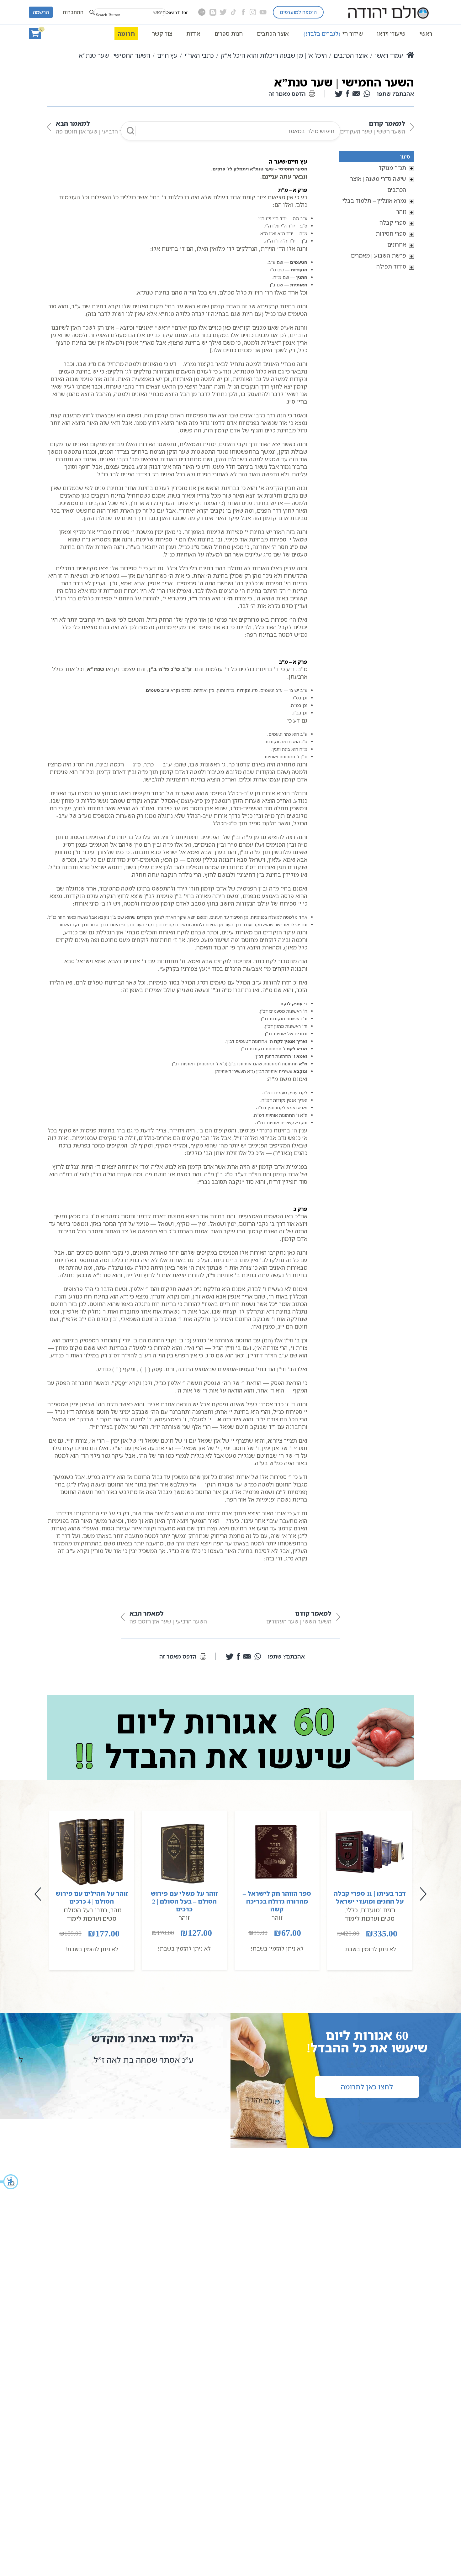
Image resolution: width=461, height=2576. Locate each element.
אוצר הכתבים (273, 34)
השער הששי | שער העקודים (373, 127)
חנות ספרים (229, 34)
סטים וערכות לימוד (370, 1918)
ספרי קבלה (393, 222)
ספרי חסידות (391, 233)
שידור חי (333, 34)
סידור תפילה (391, 266)
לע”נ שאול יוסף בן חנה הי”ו (139, 2060)
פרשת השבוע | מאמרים (379, 255)
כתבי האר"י (199, 55)
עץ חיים (167, 55)
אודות (193, 34)
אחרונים (397, 244)
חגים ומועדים (378, 1910)
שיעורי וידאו (391, 34)
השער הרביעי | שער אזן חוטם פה (95, 127)
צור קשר (162, 34)
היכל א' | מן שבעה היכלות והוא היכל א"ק (274, 55)
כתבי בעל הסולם (85, 1910)
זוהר (401, 212)
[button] (9, 2182)
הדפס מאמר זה (287, 94)
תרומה (126, 34)
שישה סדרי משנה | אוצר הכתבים (378, 184)
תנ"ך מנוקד (392, 168)
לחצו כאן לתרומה (367, 2087)
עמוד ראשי (389, 55)
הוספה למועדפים (298, 12)
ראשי (426, 34)
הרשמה (41, 12)
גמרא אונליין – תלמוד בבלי (374, 201)
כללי (352, 1910)
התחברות (73, 12)
